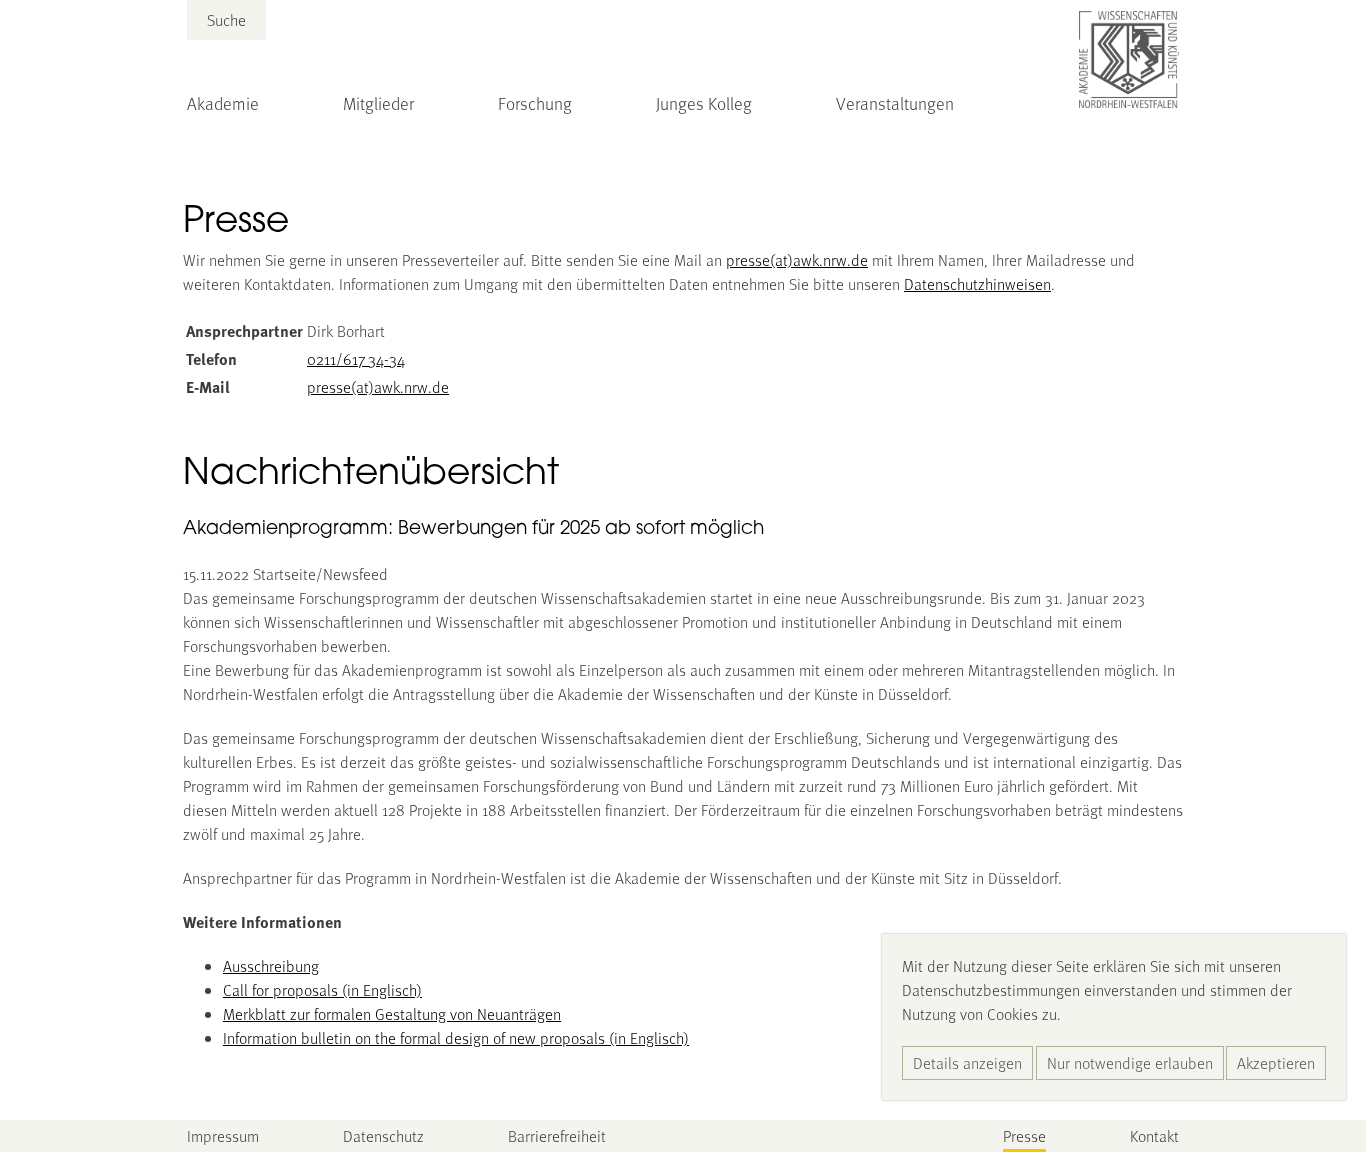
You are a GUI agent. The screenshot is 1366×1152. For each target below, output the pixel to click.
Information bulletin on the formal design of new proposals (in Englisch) (456, 1037)
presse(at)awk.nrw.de (797, 259)
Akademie (223, 103)
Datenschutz (383, 1135)
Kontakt (1154, 1135)
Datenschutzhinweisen (977, 283)
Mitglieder (378, 103)
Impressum (223, 1135)
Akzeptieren (1276, 1062)
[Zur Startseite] (1129, 60)
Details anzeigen (967, 1062)
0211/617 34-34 (356, 358)
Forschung (535, 103)
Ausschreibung (271, 965)
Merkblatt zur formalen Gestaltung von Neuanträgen (392, 1013)
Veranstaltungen (895, 103)
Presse (1024, 1135)
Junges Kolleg (704, 103)
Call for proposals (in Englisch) (322, 989)
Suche (226, 19)
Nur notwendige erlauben (1130, 1062)
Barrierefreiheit (557, 1135)
